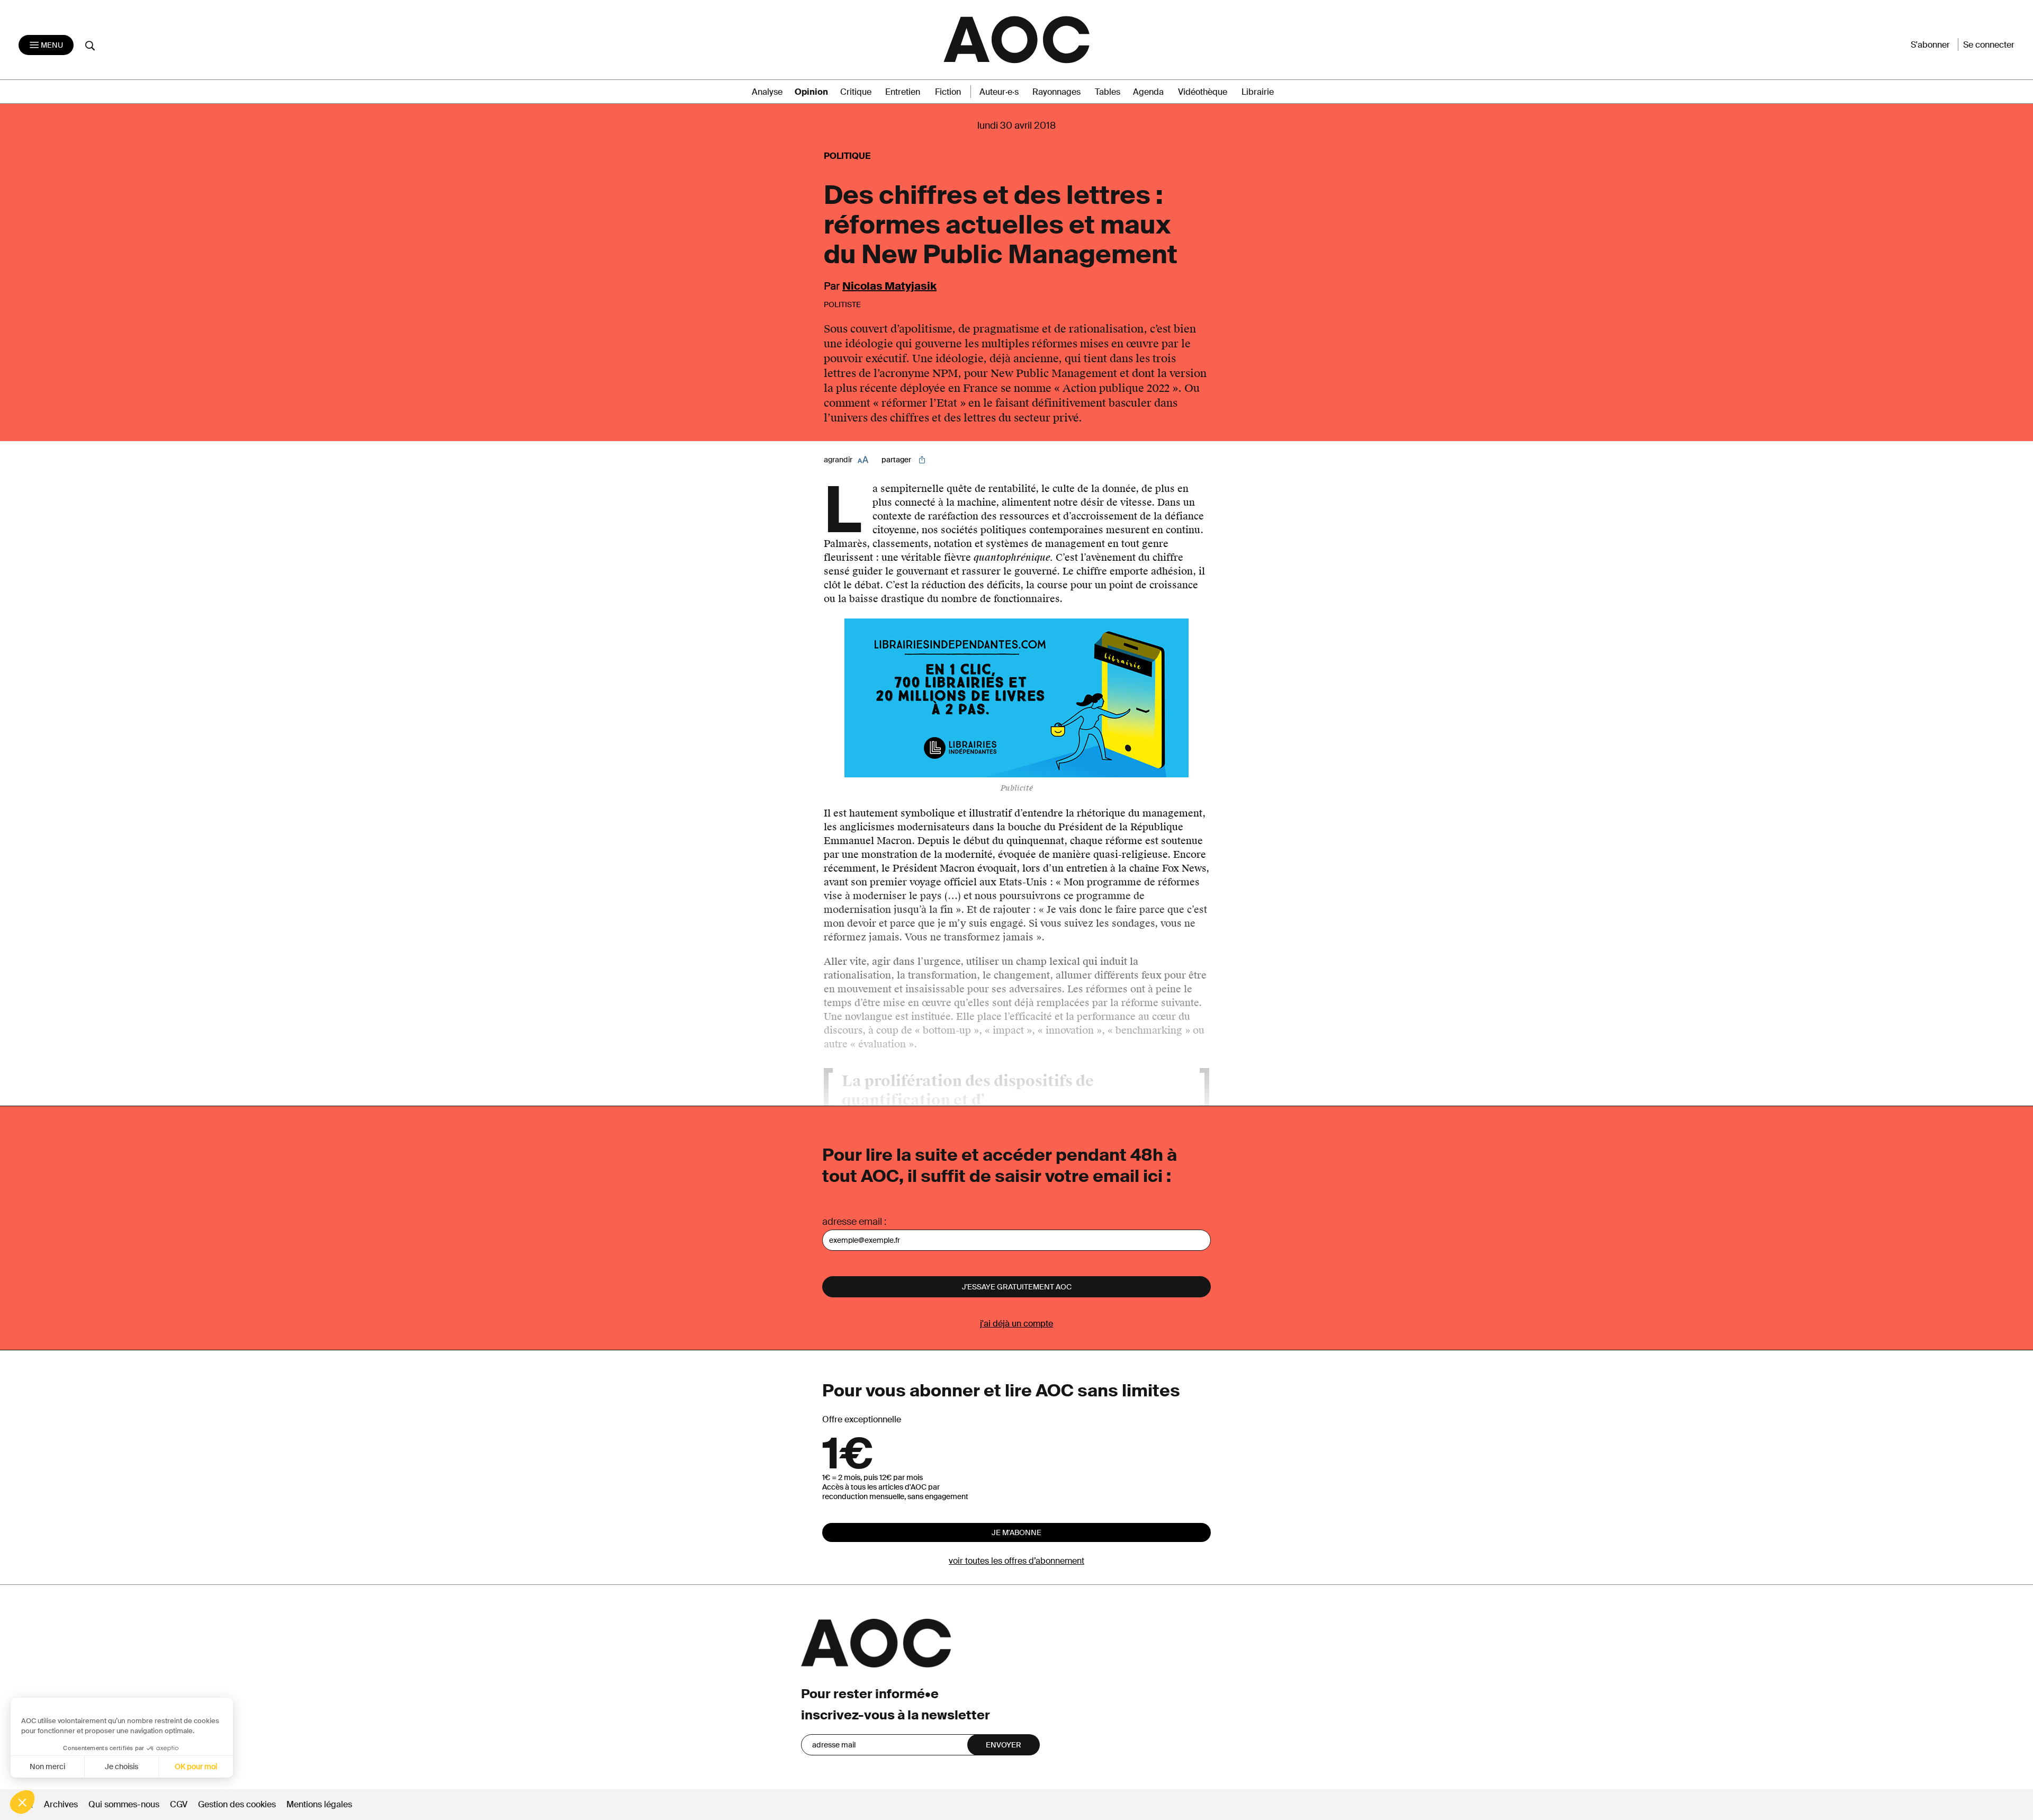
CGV (179, 1804)
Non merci (47, 1767)
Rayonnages (1056, 92)
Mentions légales (319, 1804)
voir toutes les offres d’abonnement (1016, 1561)
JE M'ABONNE (1016, 1532)
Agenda (1148, 92)
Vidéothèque (1203, 92)
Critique (856, 92)
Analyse (767, 92)
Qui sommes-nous (124, 1804)
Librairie (1258, 92)
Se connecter (1989, 45)
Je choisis (122, 1767)
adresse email (852, 1222)
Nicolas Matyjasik (889, 286)
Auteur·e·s (999, 92)
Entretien (903, 92)
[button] (22, 1802)
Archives (61, 1804)
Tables (1108, 92)
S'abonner (1930, 45)
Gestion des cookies (238, 1804)
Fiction (948, 92)
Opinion (811, 92)
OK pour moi (196, 1767)
